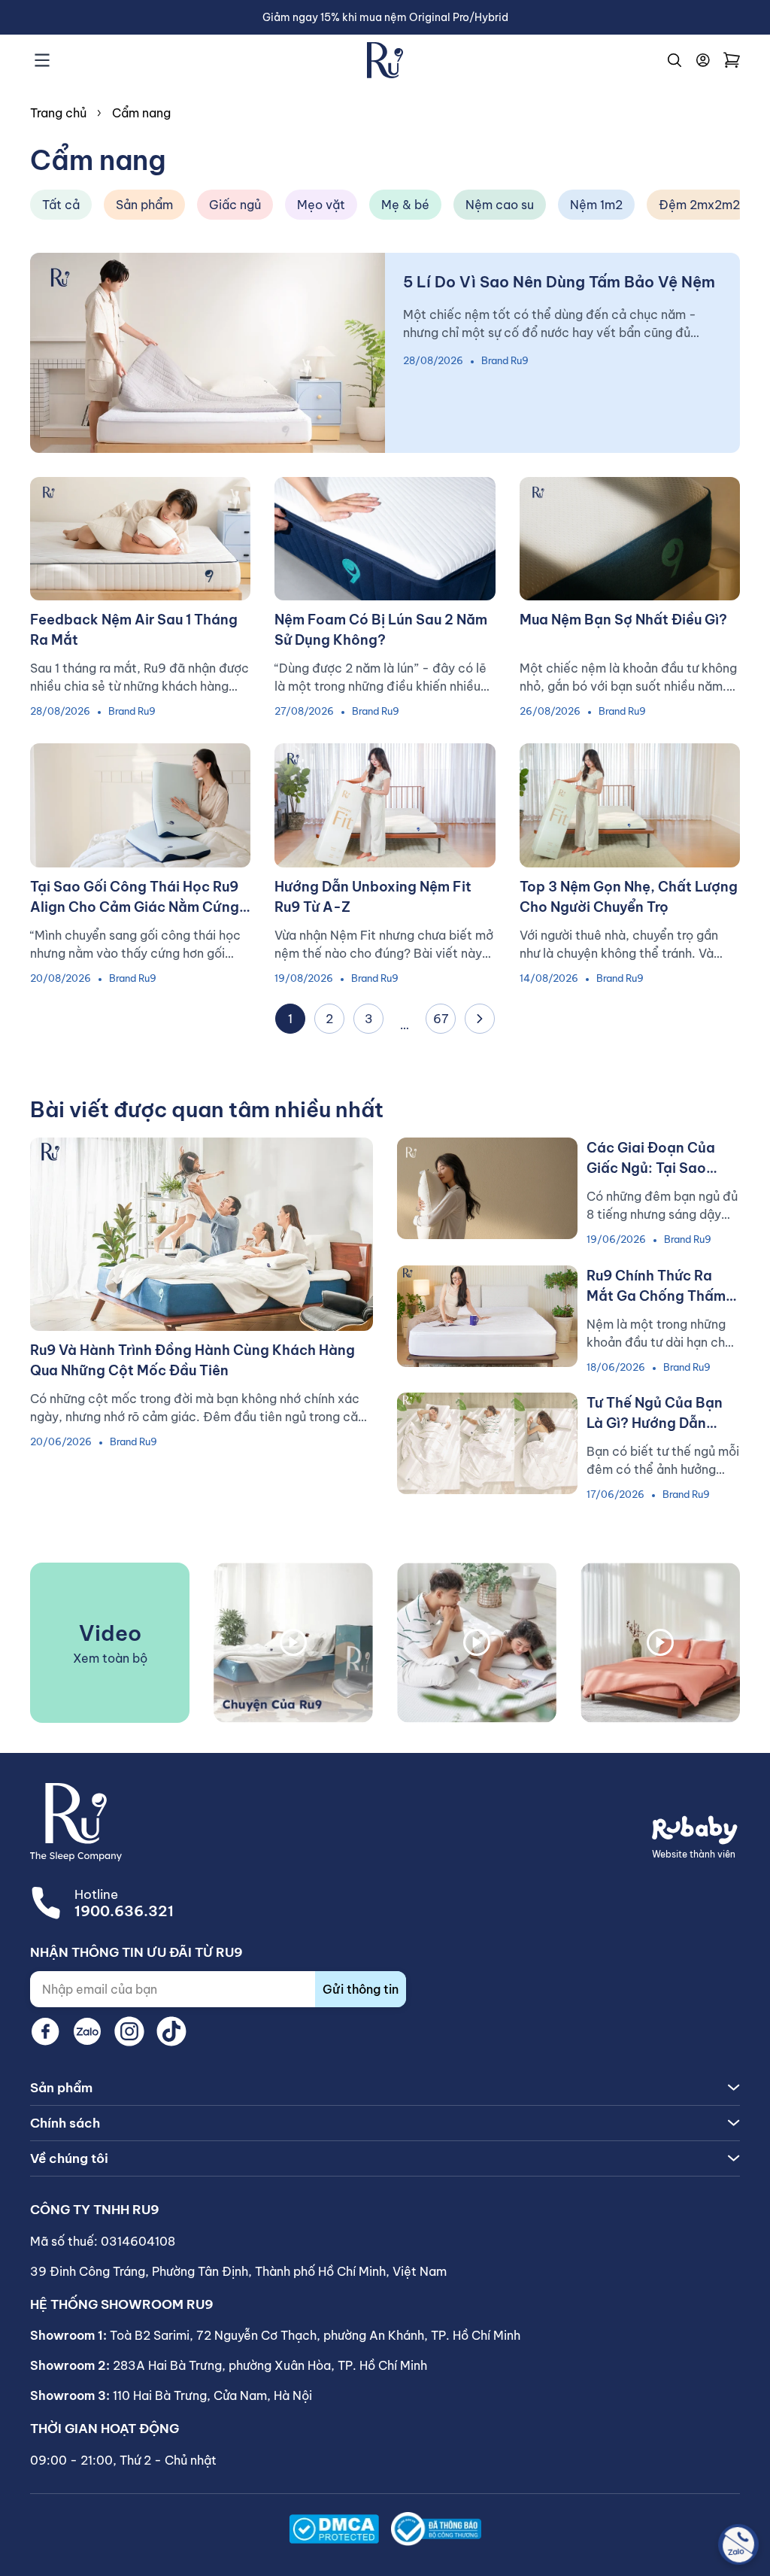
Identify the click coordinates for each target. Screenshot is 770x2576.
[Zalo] (87, 2031)
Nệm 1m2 (596, 205)
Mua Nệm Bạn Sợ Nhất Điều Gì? (623, 620)
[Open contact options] (738, 2544)
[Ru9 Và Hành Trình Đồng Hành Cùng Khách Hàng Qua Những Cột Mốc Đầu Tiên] (202, 1234)
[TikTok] (171, 2031)
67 (441, 1019)
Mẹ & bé (405, 205)
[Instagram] (129, 2031)
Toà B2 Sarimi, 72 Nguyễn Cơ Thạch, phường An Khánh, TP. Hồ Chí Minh (315, 2335)
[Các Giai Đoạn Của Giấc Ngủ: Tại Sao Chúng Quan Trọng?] (487, 1188)
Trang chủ (58, 113)
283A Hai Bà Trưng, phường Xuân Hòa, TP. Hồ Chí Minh (270, 2365)
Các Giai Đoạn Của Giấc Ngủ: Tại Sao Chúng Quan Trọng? (653, 1168)
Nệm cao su (500, 205)
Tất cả (61, 205)
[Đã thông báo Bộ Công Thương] (436, 2529)
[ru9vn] (385, 60)
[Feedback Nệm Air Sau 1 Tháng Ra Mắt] (140, 539)
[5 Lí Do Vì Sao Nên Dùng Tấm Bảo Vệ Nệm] (208, 353)
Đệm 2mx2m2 (699, 205)
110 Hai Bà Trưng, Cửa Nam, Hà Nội (212, 2395)
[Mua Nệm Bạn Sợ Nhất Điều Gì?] (630, 539)
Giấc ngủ (235, 205)
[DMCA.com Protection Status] (334, 2529)
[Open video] (293, 1643)
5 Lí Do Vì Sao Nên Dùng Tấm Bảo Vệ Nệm (559, 282)
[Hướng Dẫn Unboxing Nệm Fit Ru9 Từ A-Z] (385, 805)
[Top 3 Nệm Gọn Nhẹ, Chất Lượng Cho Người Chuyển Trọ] (630, 805)
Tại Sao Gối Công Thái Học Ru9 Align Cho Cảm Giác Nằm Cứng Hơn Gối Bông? (135, 907)
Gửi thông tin (361, 1989)
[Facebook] (45, 2031)
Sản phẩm (144, 205)
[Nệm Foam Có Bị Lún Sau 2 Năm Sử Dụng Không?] (385, 539)
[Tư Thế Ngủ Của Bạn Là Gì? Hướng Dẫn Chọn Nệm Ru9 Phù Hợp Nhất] (487, 1443)
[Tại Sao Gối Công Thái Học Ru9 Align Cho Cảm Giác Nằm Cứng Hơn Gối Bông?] (140, 805)
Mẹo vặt (321, 205)
